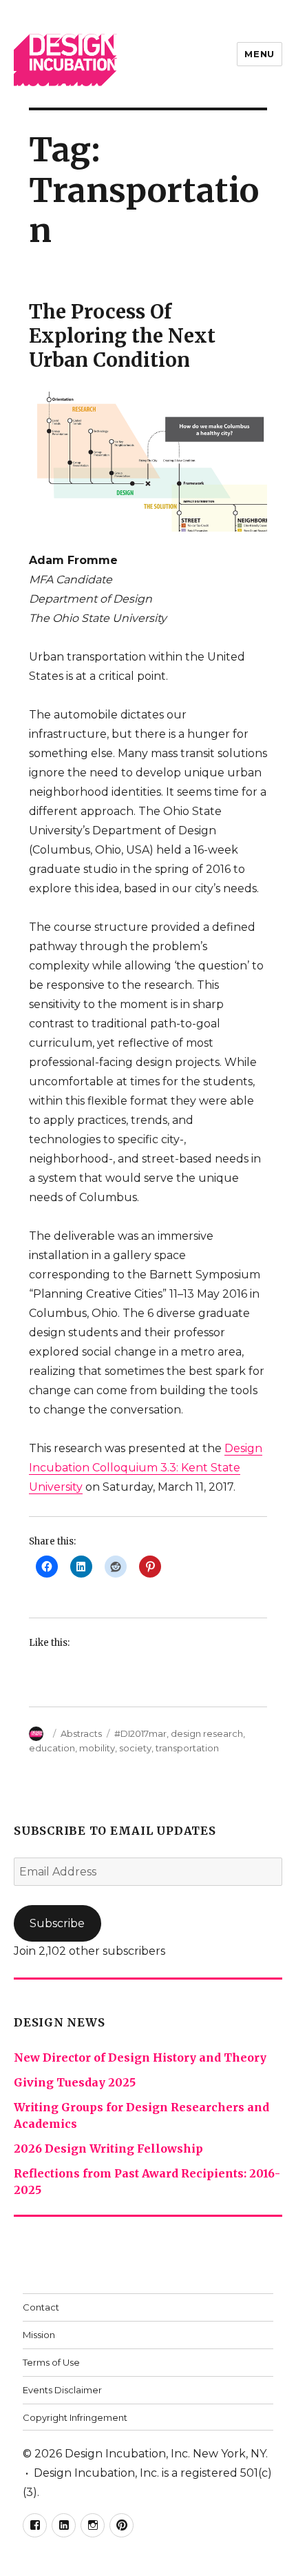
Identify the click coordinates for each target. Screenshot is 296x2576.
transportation (187, 1748)
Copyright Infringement (75, 2417)
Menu (259, 54)
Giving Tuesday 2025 (75, 2082)
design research (207, 1733)
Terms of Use (51, 2362)
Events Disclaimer (62, 2390)
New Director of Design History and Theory (140, 2057)
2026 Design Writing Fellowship (108, 2149)
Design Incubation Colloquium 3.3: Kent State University (146, 1468)
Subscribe (57, 1923)
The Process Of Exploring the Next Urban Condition (122, 336)
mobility (97, 1748)
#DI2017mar (140, 1733)
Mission (39, 2335)
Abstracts (81, 1733)
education (52, 1748)
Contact (41, 2307)
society (135, 1748)
